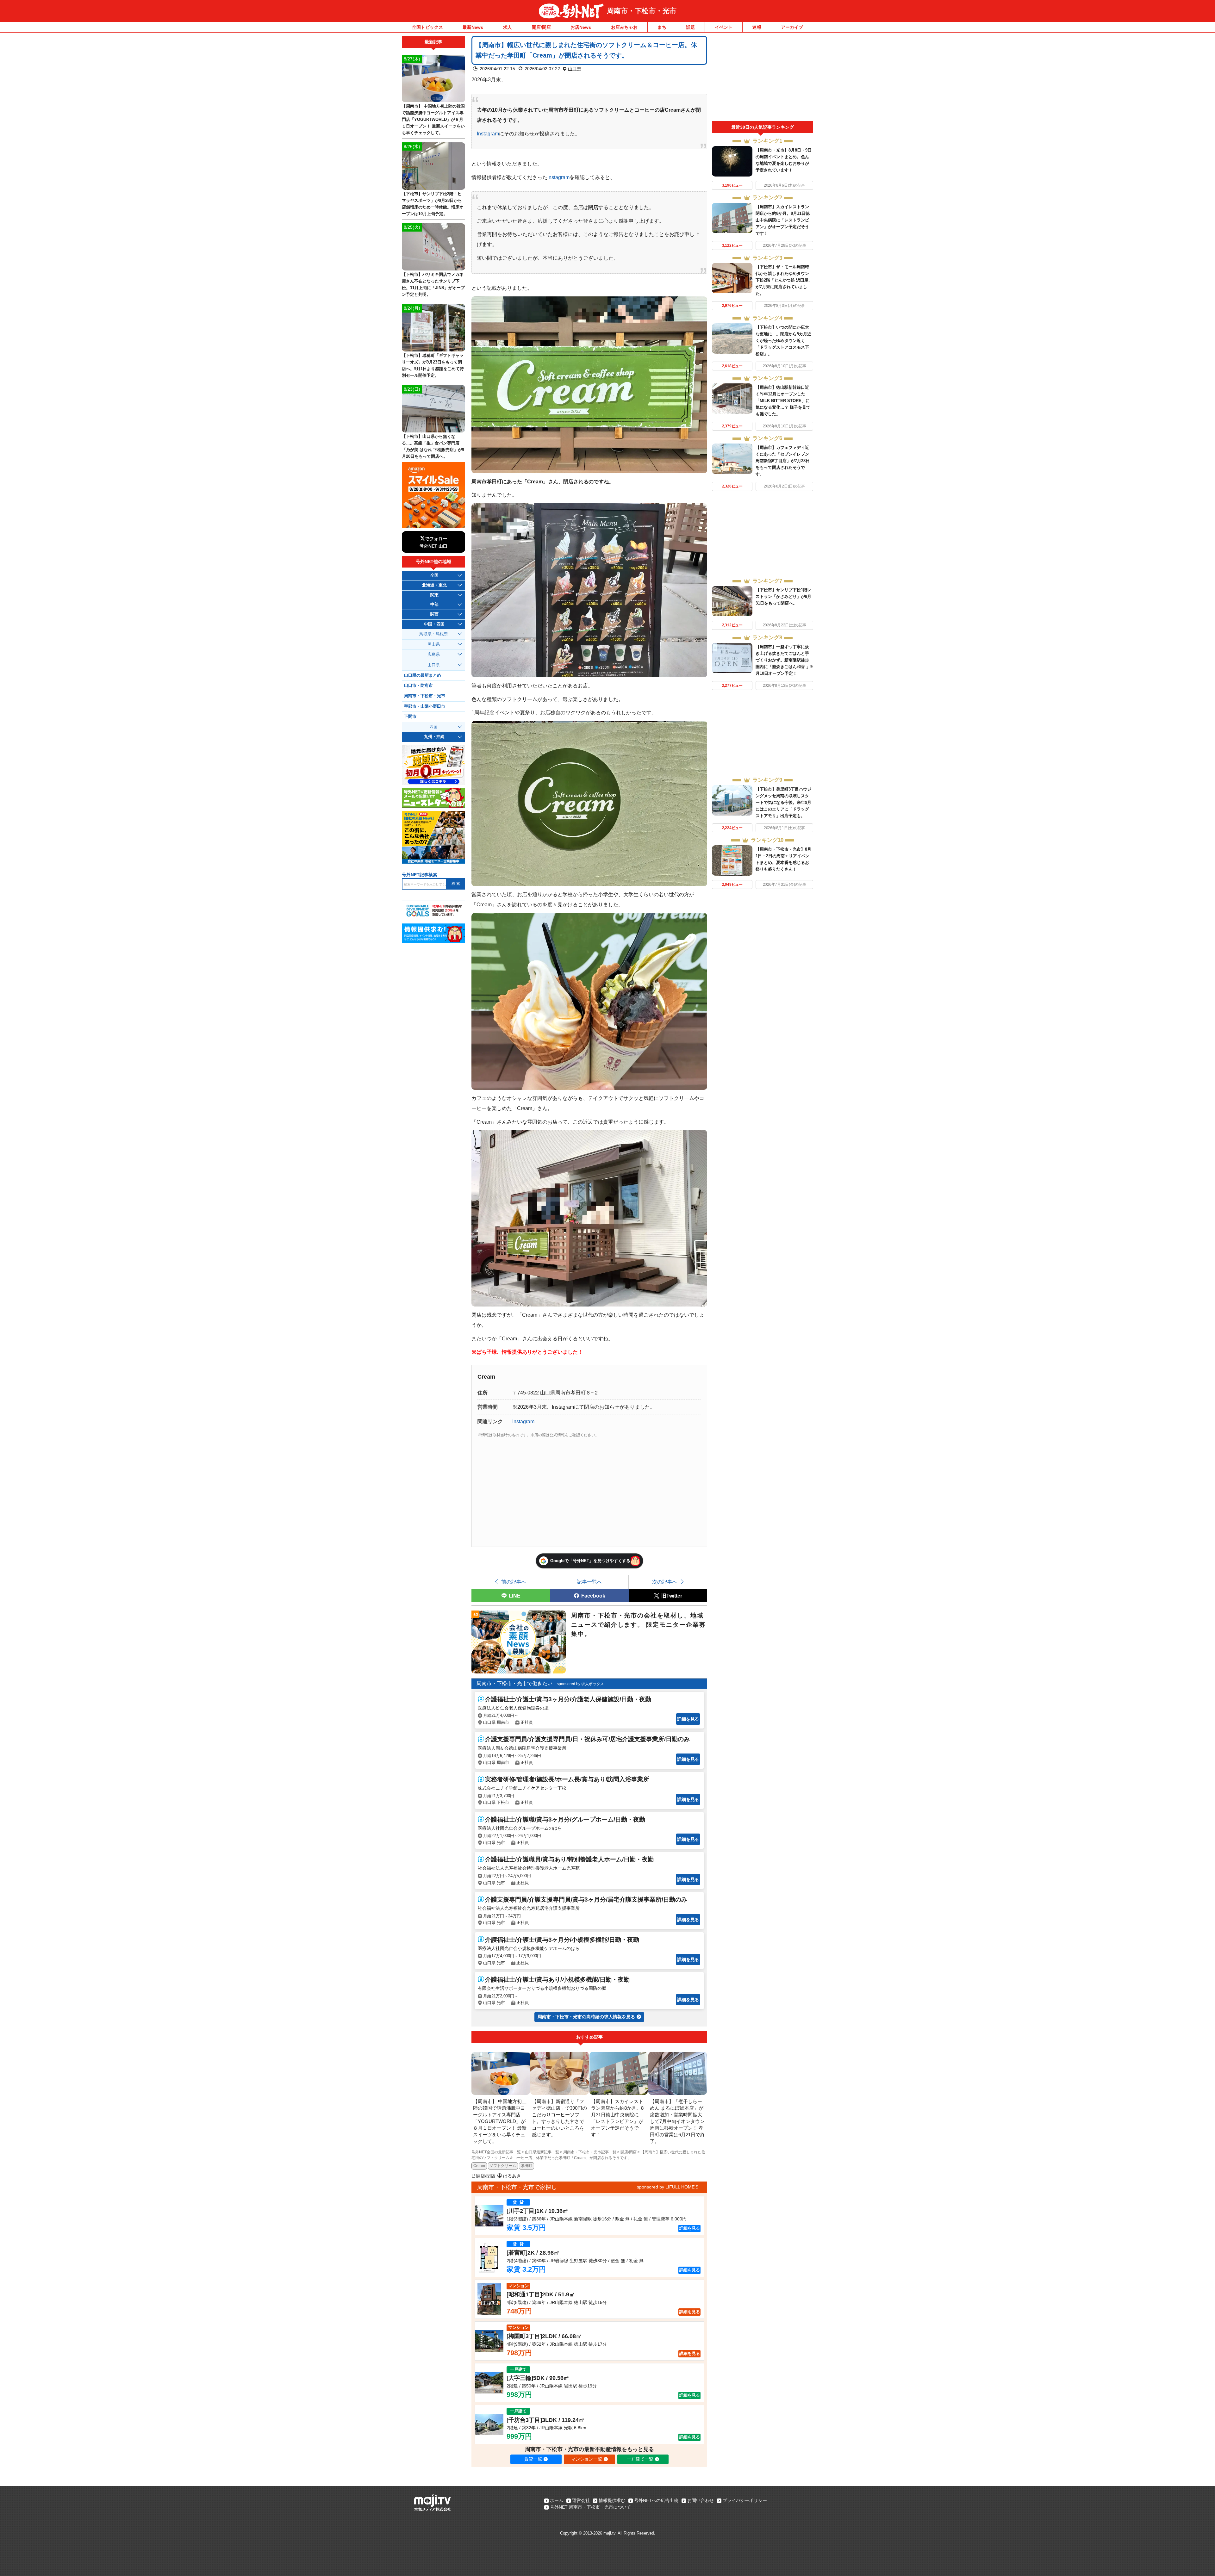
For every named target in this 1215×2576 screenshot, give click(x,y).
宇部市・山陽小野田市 (425, 706)
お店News (581, 27)
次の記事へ (665, 1582)
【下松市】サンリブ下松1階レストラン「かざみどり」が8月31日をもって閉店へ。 (783, 596)
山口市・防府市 (418, 686)
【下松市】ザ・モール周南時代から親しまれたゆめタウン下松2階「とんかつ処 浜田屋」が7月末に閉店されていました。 (784, 280)
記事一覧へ (589, 1582)
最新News (473, 27)
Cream (479, 2166)
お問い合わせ (701, 2500)
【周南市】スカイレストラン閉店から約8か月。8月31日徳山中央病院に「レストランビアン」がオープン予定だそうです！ (783, 220)
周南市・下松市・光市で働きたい (514, 1683)
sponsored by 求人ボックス (580, 1684)
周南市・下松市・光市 (642, 11)
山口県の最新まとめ (423, 675)
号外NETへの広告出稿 (656, 2500)
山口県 (575, 69)
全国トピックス (427, 27)
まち (662, 27)
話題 (690, 27)
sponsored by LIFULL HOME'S (668, 2187)
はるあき (512, 2176)
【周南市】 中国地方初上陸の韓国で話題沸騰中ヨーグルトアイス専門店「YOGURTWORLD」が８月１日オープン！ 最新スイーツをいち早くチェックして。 (433, 119)
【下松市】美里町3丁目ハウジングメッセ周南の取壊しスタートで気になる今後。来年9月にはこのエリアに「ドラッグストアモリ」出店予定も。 (783, 802)
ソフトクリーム (503, 2166)
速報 (757, 27)
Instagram (488, 133)
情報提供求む (612, 2500)
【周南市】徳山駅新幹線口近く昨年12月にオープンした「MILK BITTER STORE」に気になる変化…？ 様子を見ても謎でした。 (783, 401)
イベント (724, 27)
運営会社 (581, 2500)
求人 (508, 27)
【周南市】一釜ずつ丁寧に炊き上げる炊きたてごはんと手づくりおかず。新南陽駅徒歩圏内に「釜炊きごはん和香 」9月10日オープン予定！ (784, 660)
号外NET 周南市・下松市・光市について (590, 2507)
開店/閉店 (541, 27)
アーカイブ (792, 27)
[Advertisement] (763, 78)
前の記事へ (514, 1582)
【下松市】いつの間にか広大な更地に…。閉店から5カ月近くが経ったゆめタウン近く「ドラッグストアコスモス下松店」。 (783, 341)
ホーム (557, 2500)
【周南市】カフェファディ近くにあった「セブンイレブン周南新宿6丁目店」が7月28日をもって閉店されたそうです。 (783, 461)
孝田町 (526, 2166)
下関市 (410, 717)
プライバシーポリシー (745, 2500)
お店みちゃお (624, 27)
